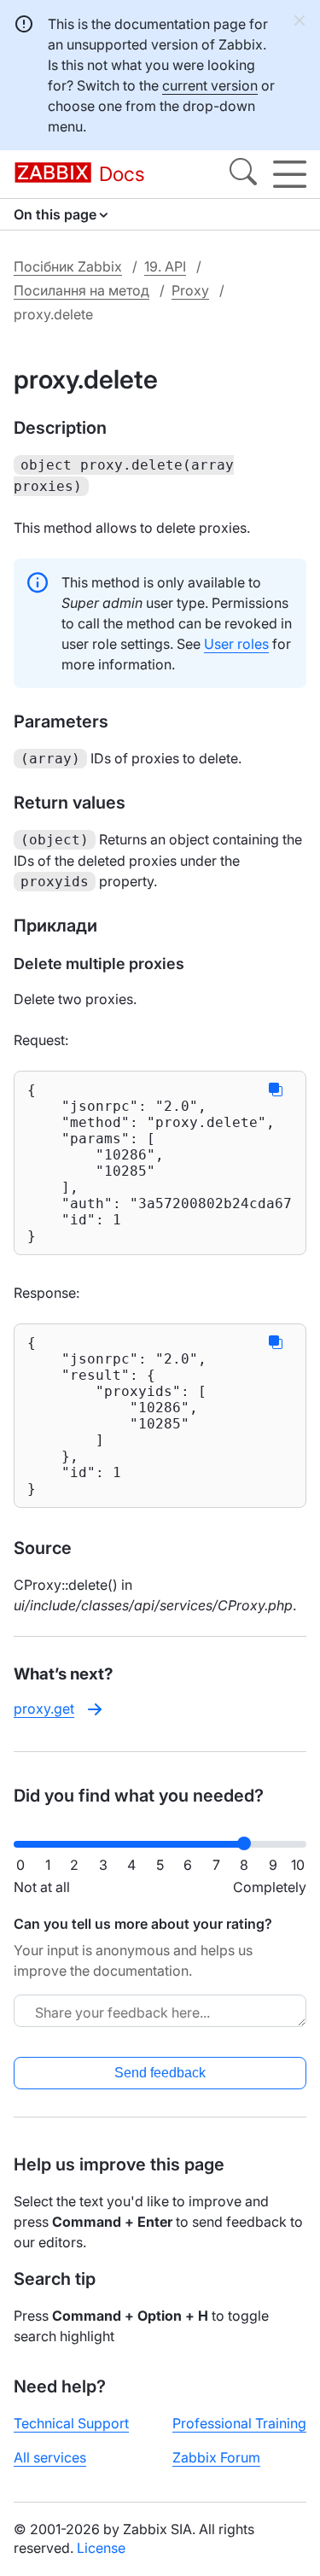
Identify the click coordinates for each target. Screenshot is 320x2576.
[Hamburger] (290, 174)
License (101, 2548)
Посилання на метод (81, 290)
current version (210, 85)
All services (50, 2457)
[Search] (243, 174)
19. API (165, 266)
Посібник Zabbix (68, 266)
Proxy (190, 290)
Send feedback (160, 2073)
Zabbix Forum (216, 2457)
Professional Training (239, 2423)
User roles (236, 644)
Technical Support (71, 2423)
